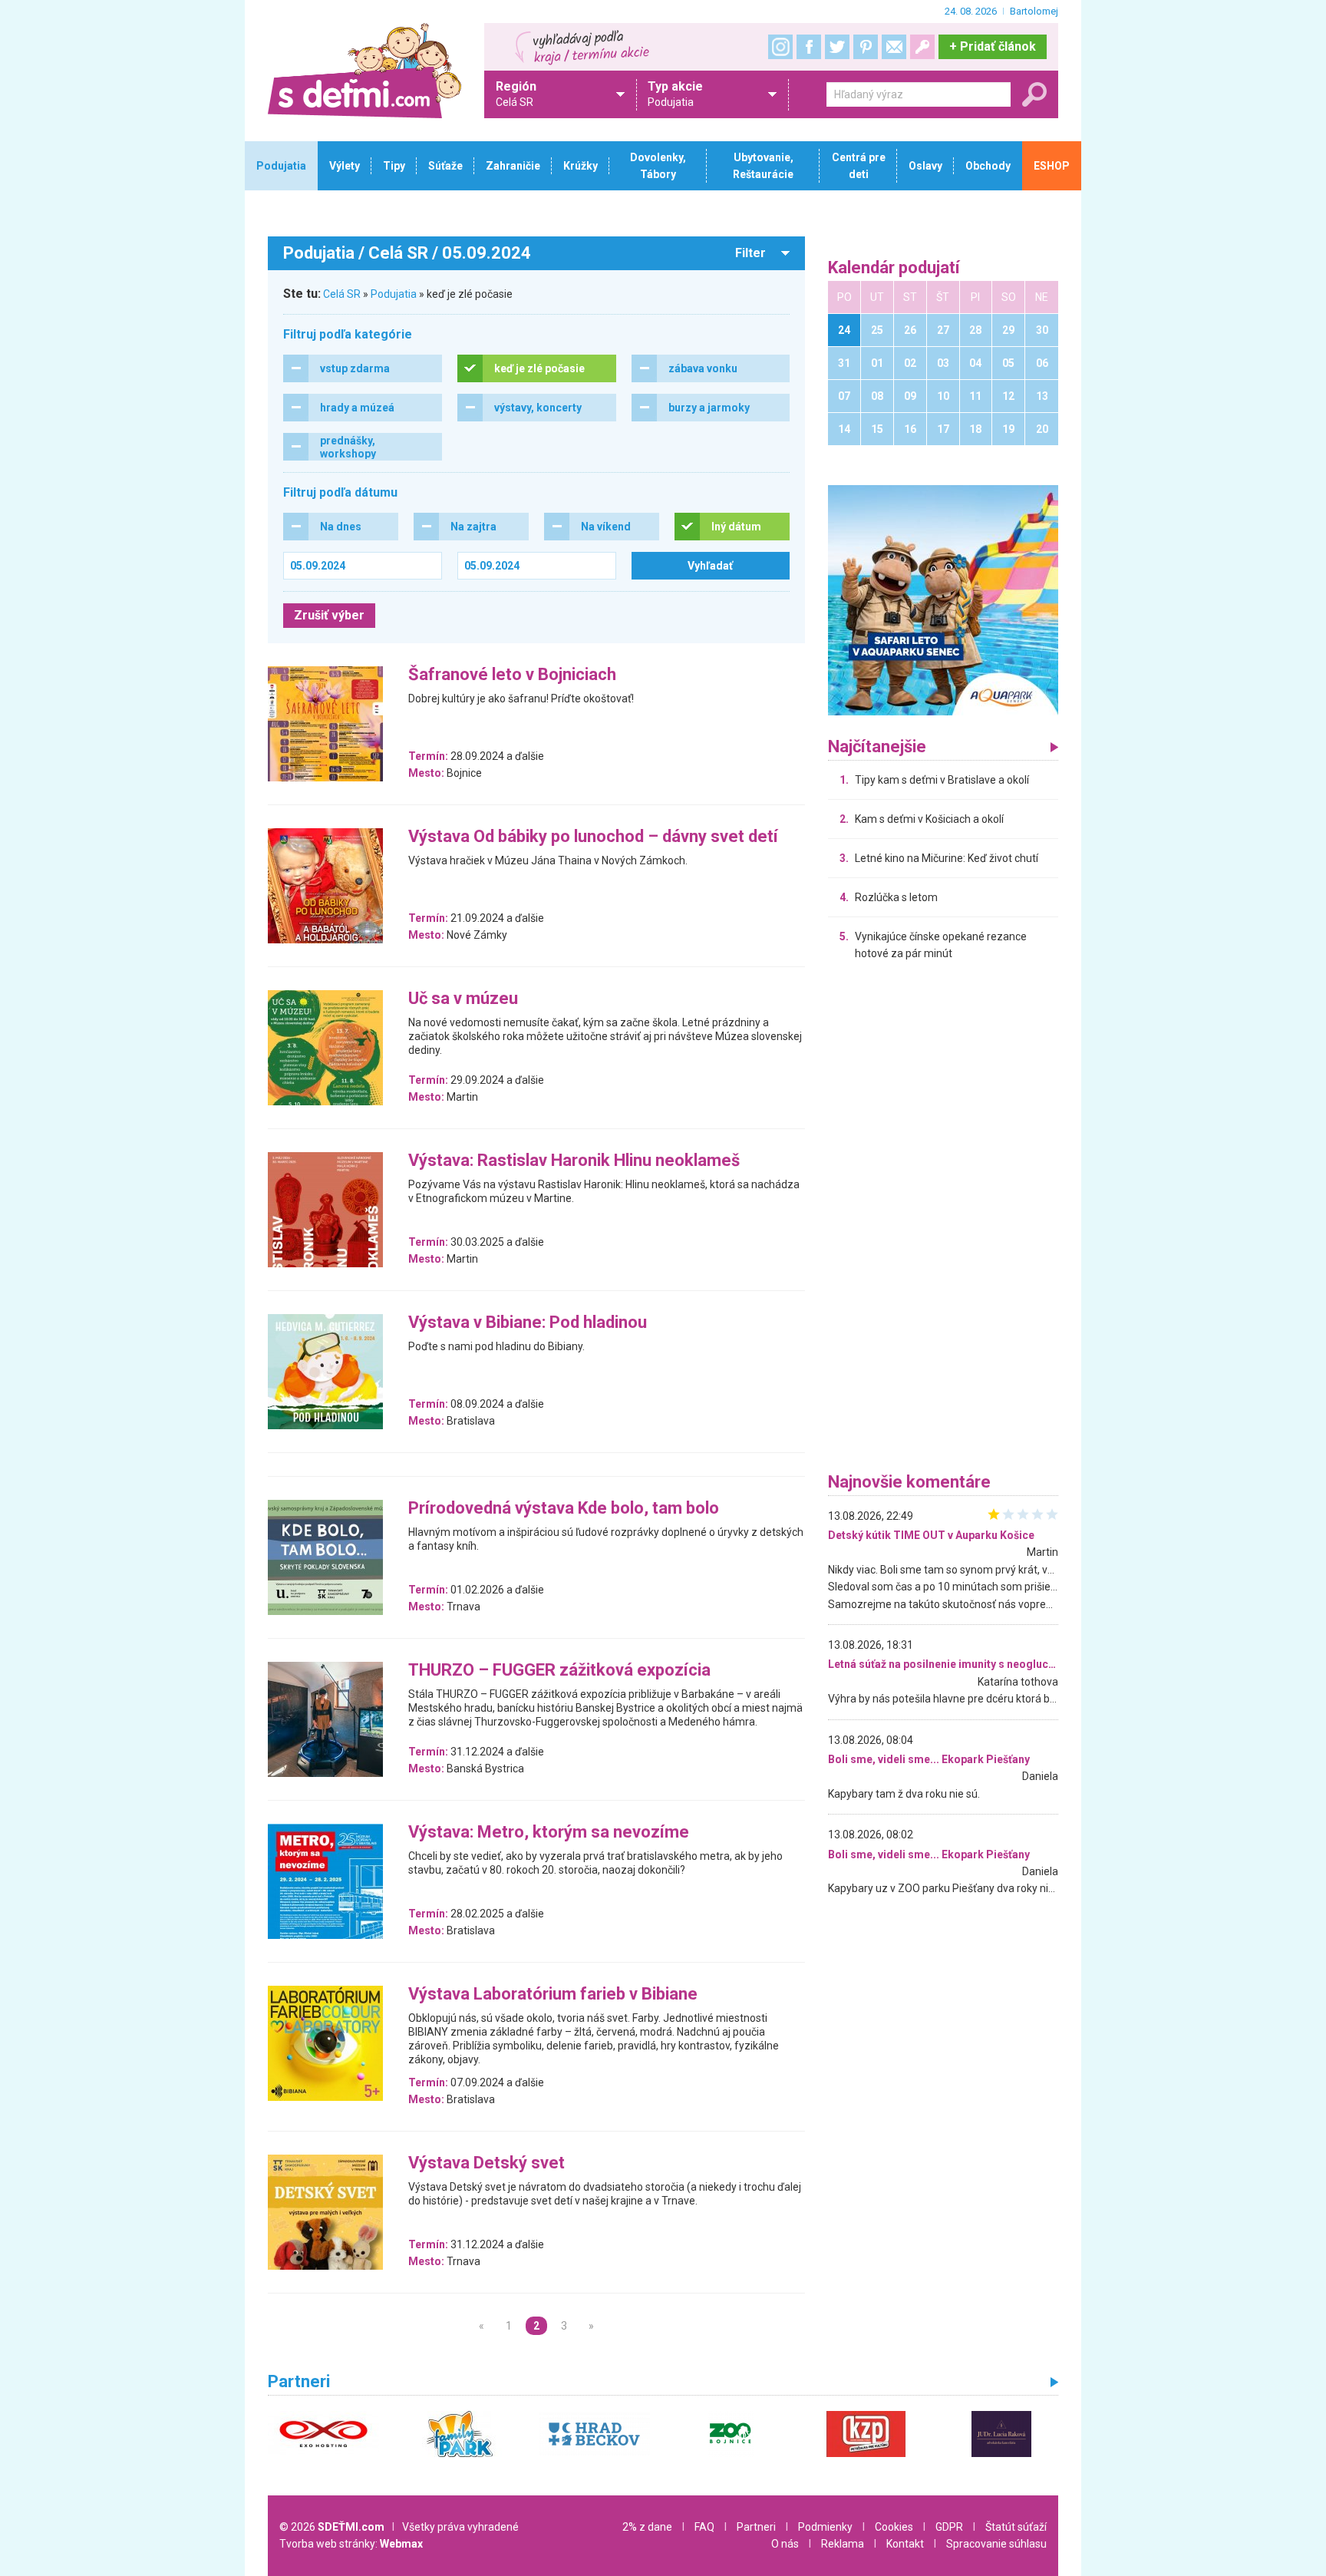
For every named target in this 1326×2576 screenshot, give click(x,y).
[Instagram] (780, 47)
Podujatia (394, 294)
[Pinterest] (866, 47)
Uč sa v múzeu (463, 999)
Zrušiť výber (329, 615)
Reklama (843, 2544)
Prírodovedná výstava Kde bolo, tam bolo (564, 1509)
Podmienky (825, 2527)
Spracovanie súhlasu (996, 2544)
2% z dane (647, 2527)
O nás (785, 2544)
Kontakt (905, 2544)
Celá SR (342, 294)
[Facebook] (809, 47)
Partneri (756, 2527)
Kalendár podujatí (894, 268)
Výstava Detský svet (487, 2163)
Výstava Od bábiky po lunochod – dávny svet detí (593, 837)
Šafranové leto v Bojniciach (512, 675)
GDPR (949, 2527)
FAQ (704, 2527)
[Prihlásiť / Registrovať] (922, 47)
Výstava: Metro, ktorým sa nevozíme (549, 1833)
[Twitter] (837, 47)
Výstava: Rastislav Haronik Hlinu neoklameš (574, 1161)
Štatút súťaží (1016, 2527)
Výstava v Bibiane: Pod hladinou (528, 1323)
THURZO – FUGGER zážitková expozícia (559, 1671)
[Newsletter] (894, 47)
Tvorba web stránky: (351, 2544)
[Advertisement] (943, 1220)
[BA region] (943, 599)
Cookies (894, 2527)
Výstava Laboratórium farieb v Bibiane (553, 1995)
